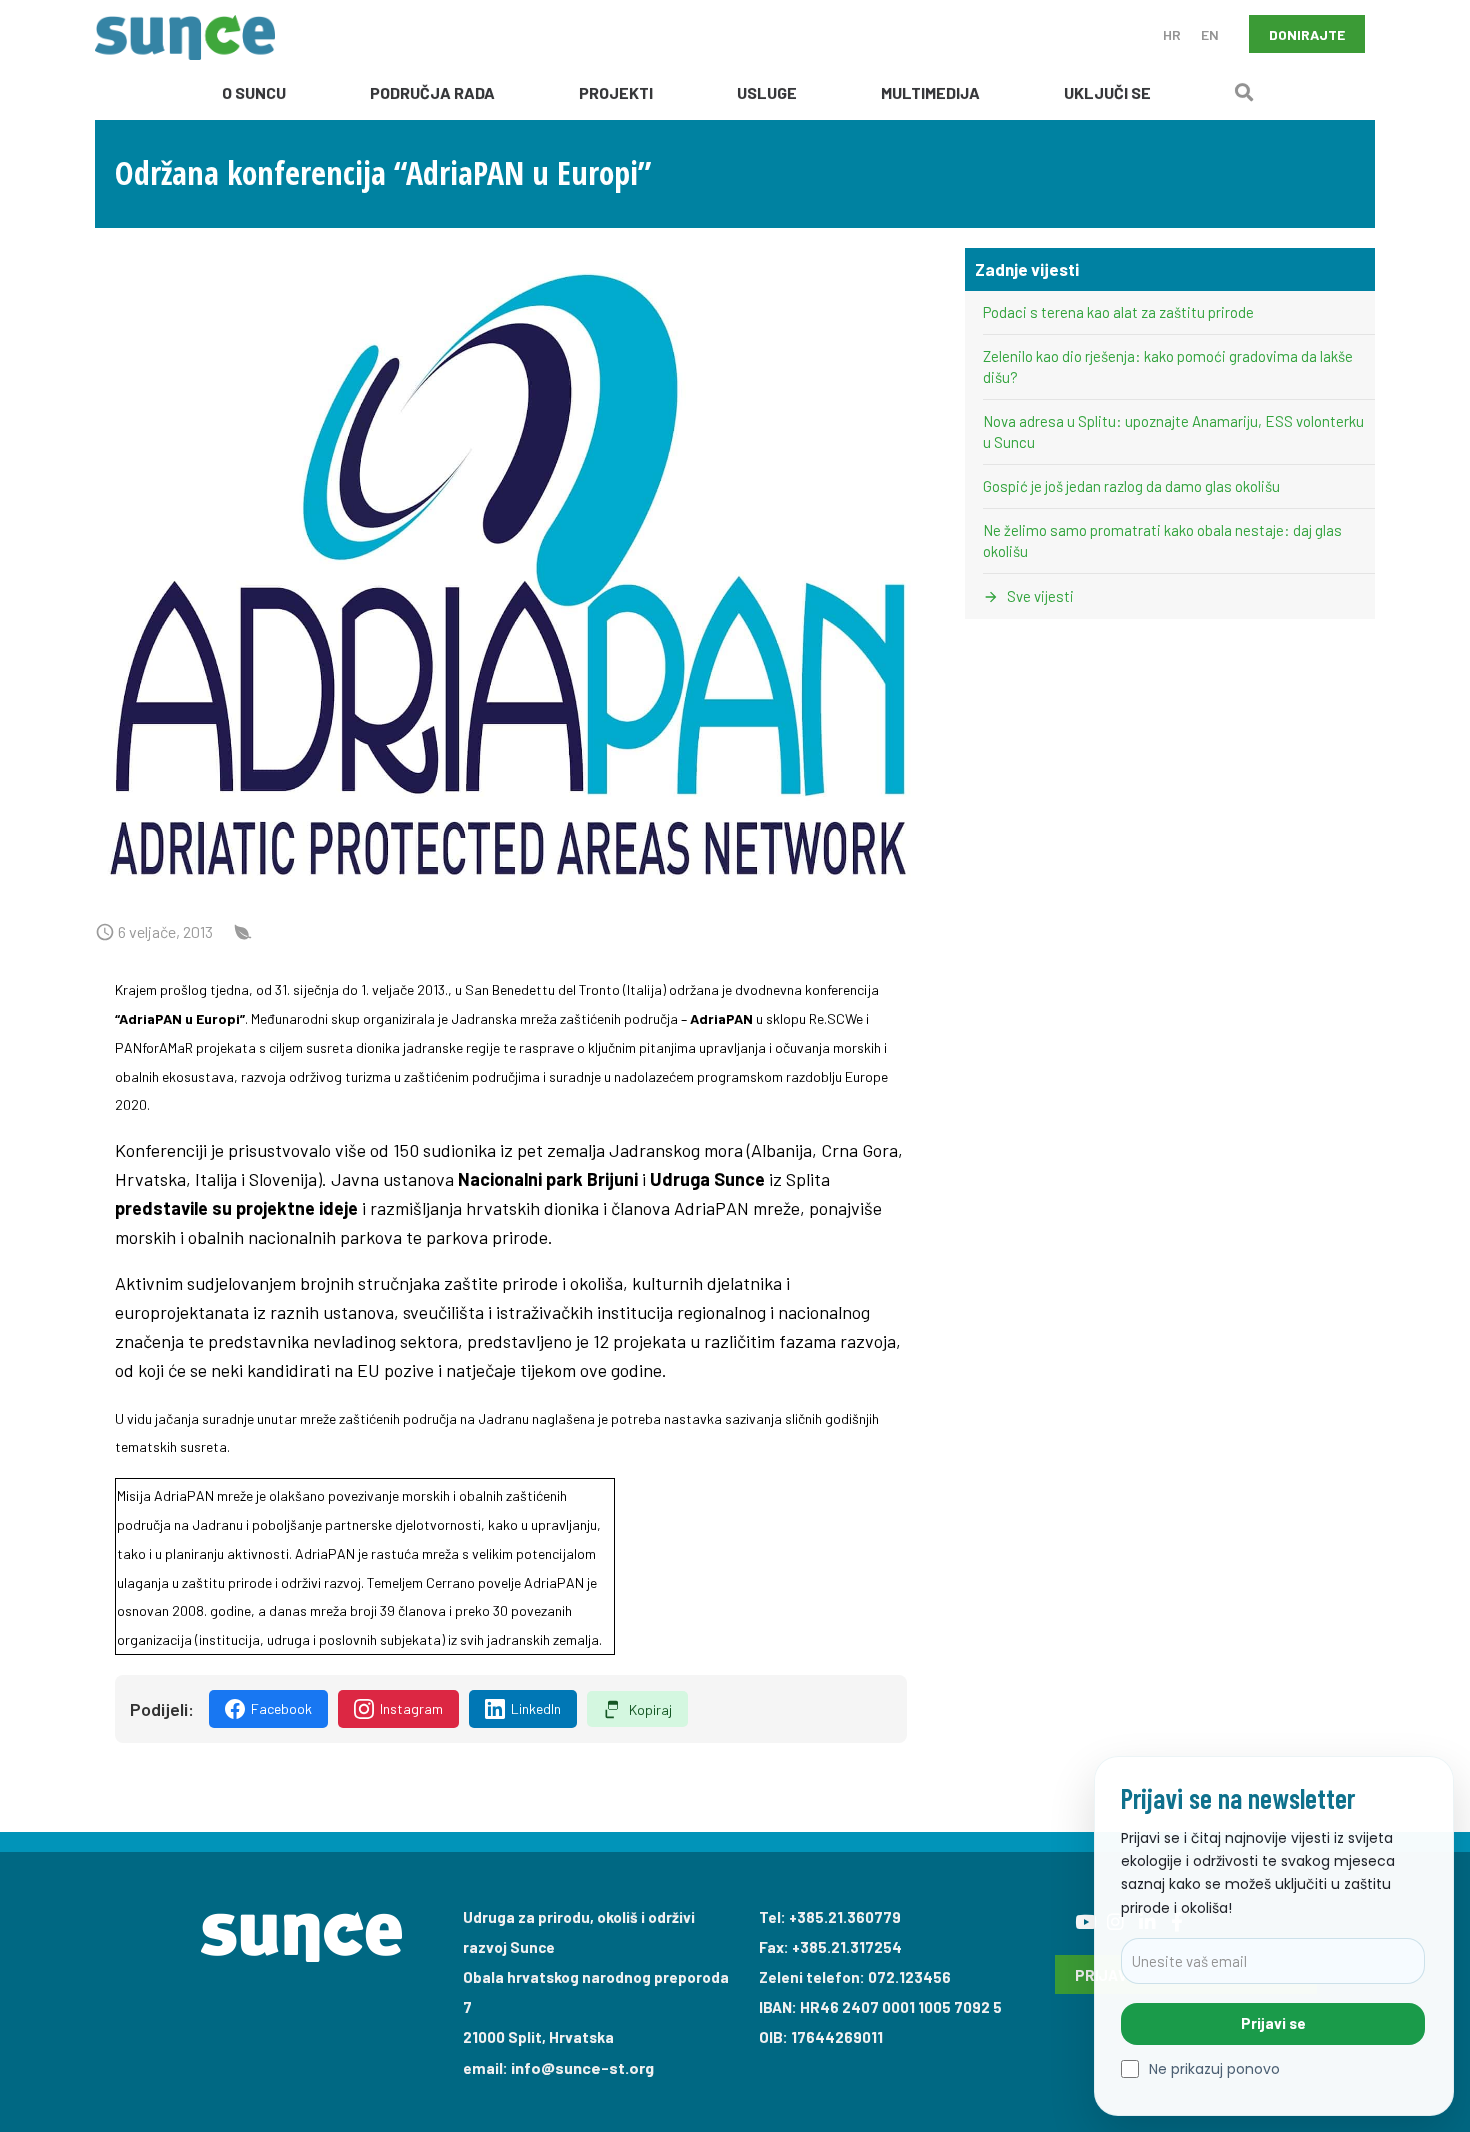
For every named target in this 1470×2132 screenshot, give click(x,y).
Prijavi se (1273, 2023)
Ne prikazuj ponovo (1214, 2069)
